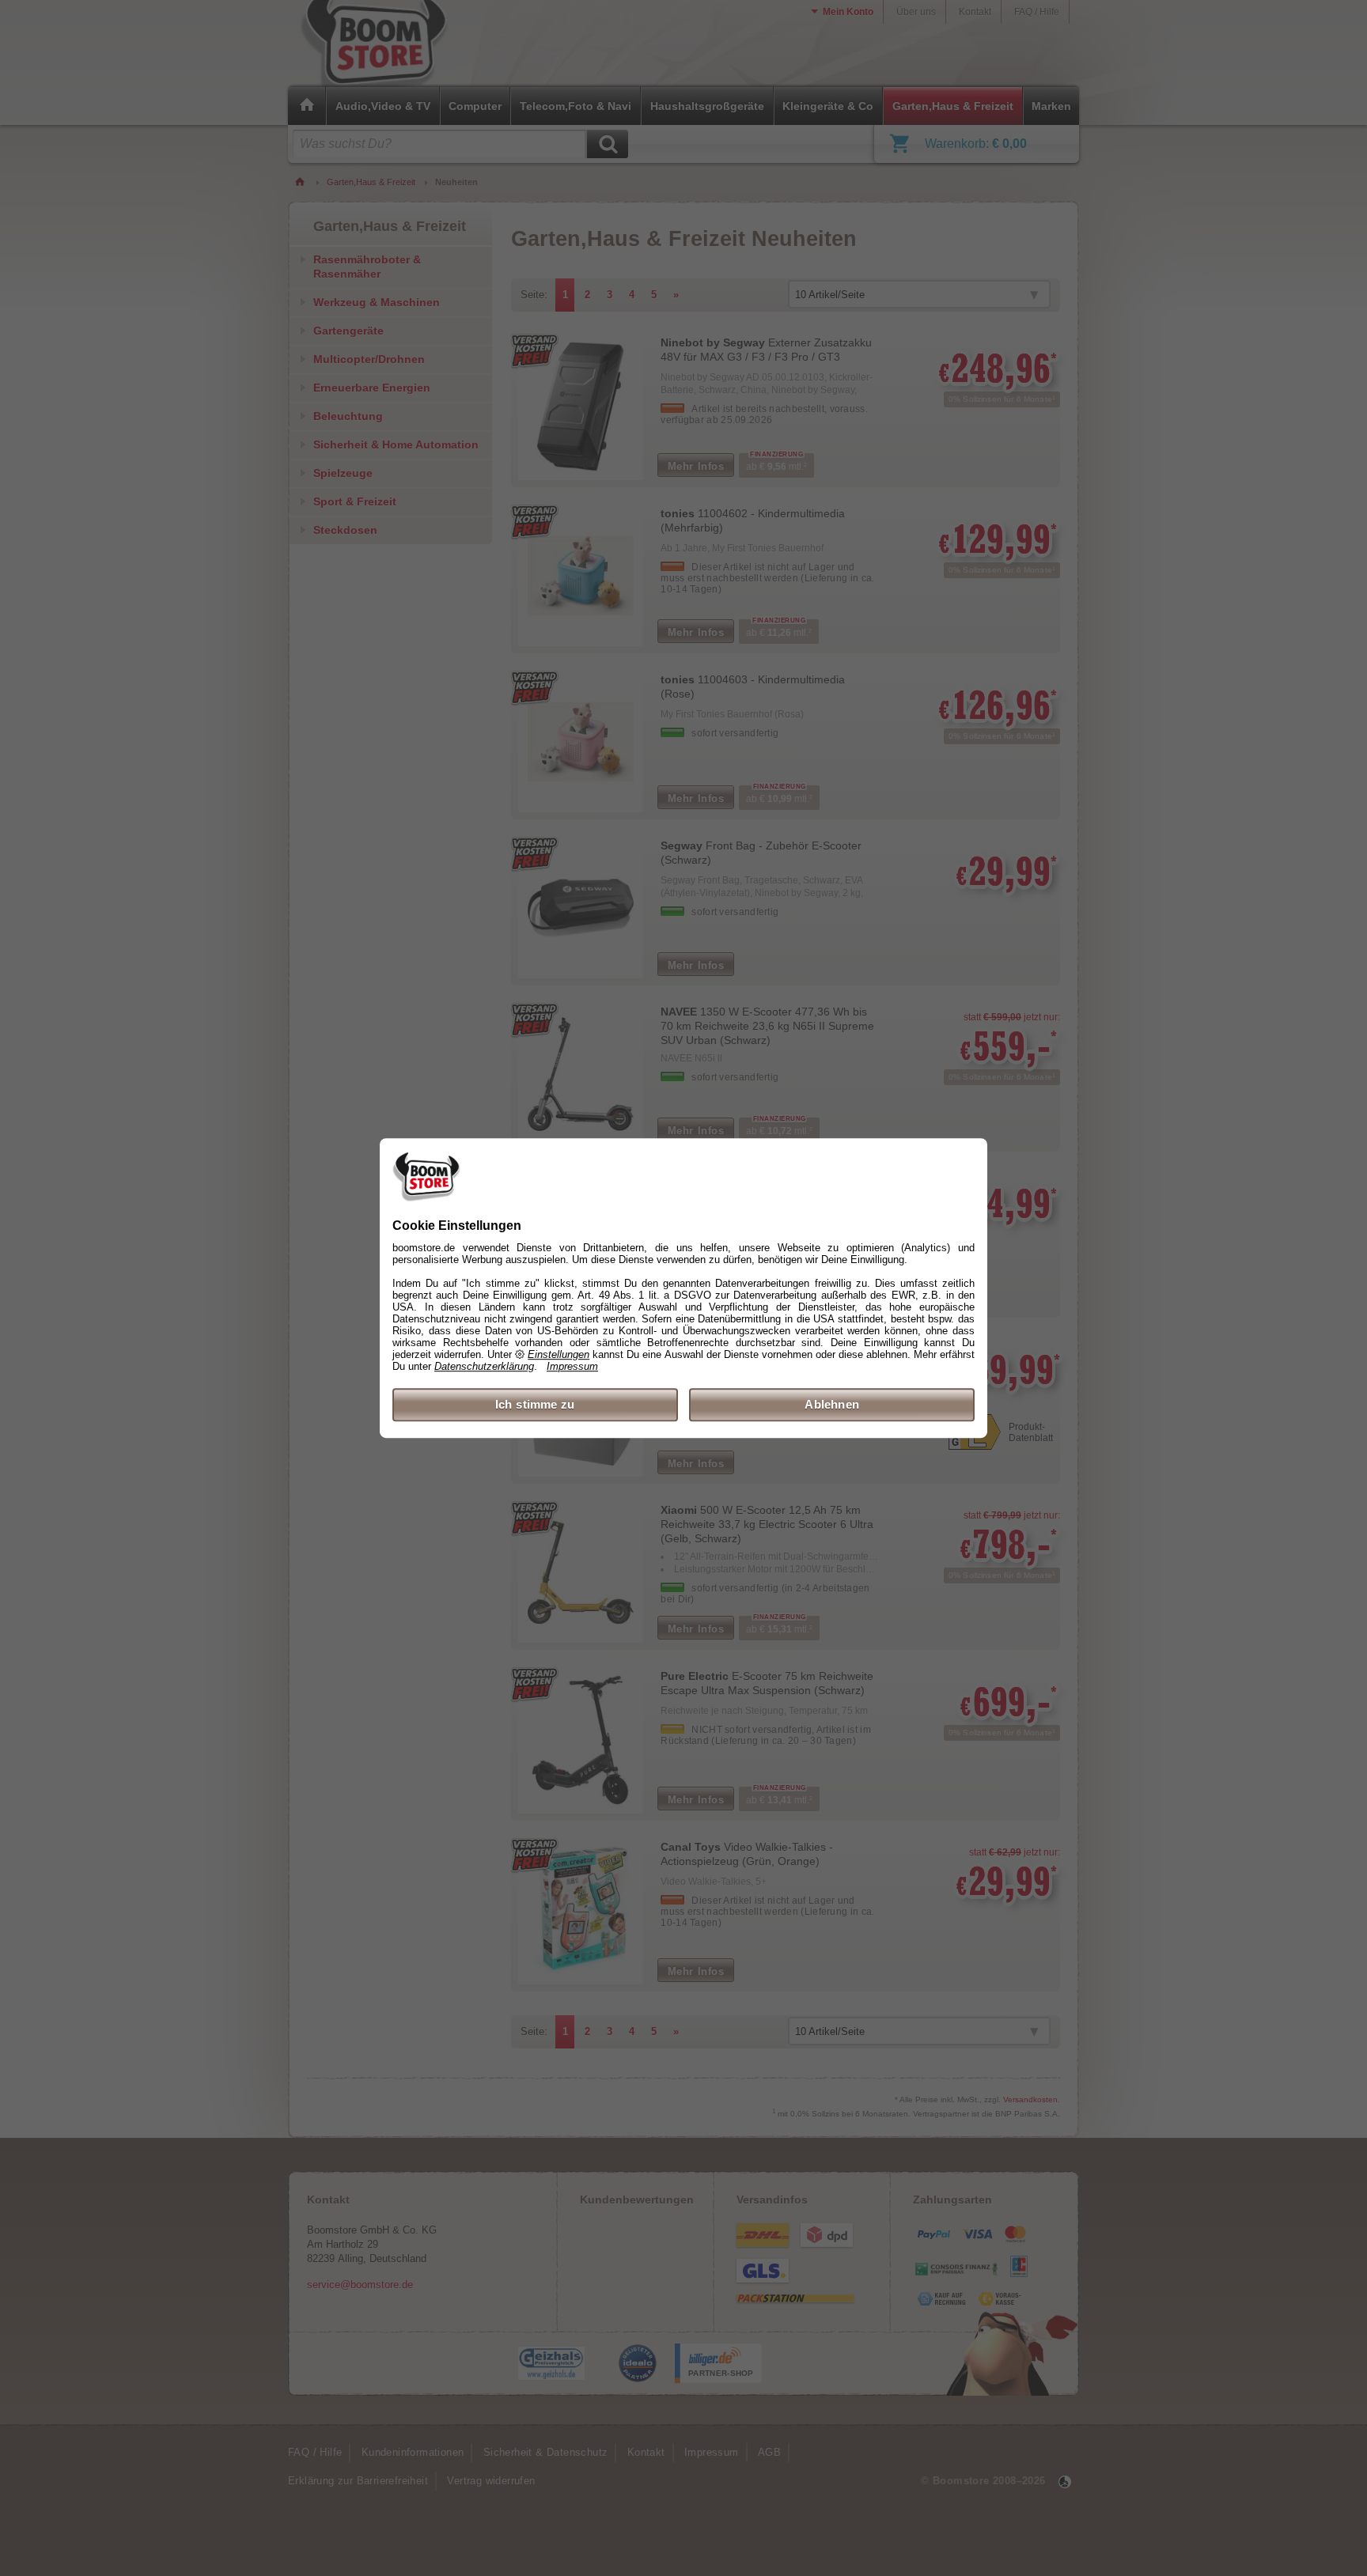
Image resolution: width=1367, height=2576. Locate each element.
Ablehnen (832, 1404)
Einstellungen (559, 1354)
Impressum (572, 1366)
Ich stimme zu (535, 1404)
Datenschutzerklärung (484, 1366)
